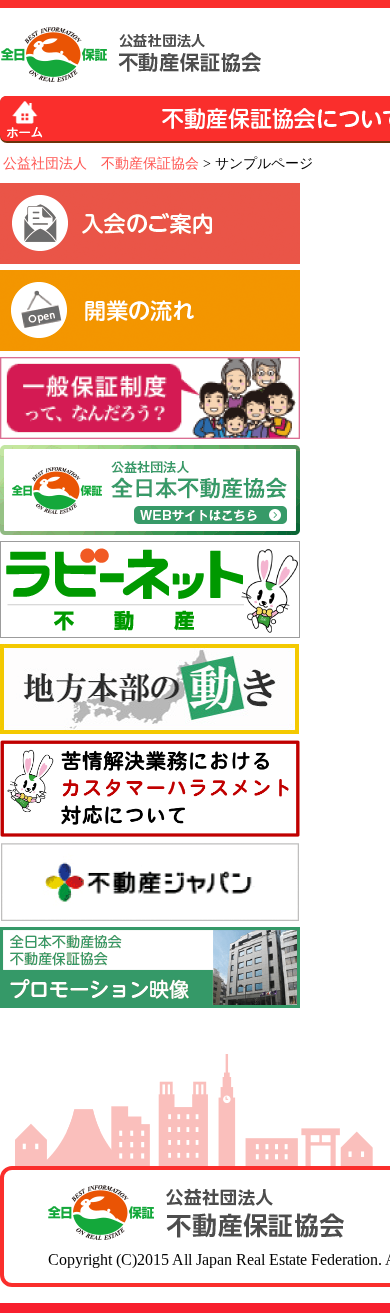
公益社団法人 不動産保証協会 (101, 163)
